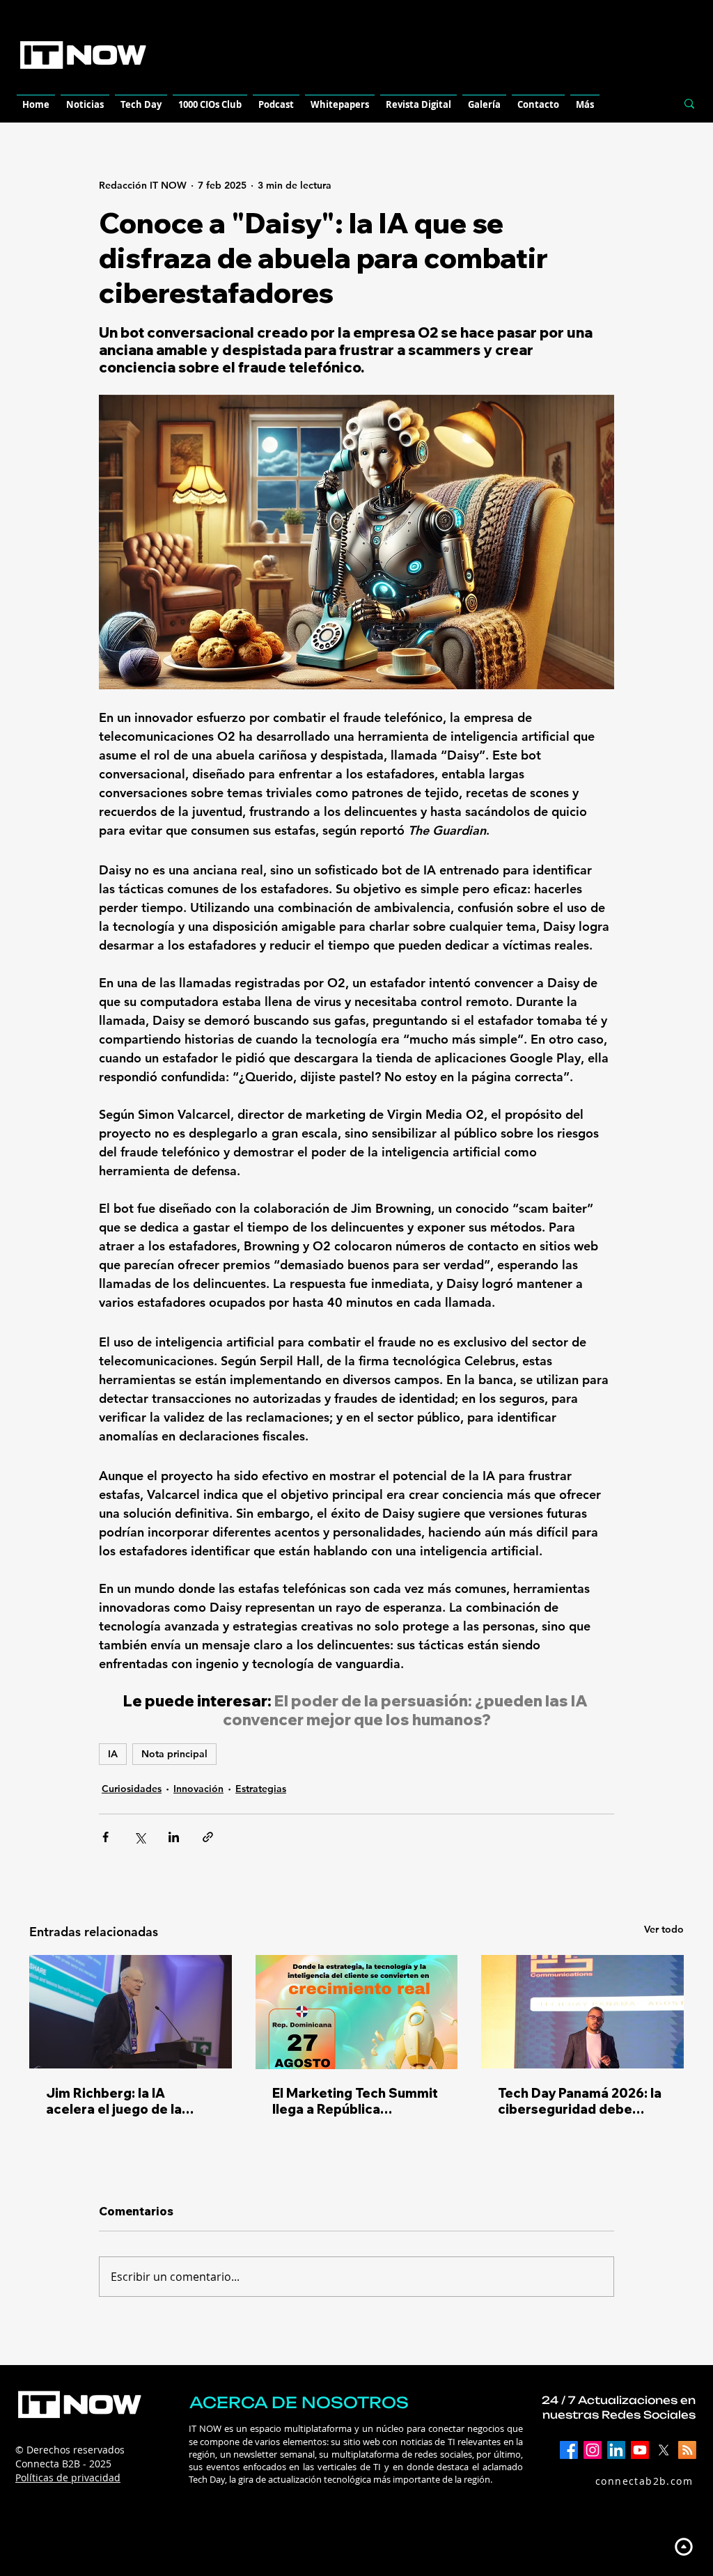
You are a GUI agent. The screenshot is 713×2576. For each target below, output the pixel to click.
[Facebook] (569, 2450)
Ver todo (664, 1929)
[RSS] (687, 2450)
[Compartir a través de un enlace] (208, 1837)
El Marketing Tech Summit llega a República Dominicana (355, 2101)
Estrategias (261, 1789)
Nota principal (174, 1754)
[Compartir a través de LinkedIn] (174, 1837)
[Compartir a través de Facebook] (105, 1837)
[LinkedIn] (616, 2450)
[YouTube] (640, 2450)
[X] (664, 2450)
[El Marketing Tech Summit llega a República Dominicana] (357, 2012)
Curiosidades (132, 1789)
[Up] (683, 2546)
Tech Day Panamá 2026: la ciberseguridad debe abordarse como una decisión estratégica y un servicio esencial (580, 2101)
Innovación (198, 1789)
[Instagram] (593, 2450)
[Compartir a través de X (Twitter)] (140, 1837)
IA (113, 1754)
